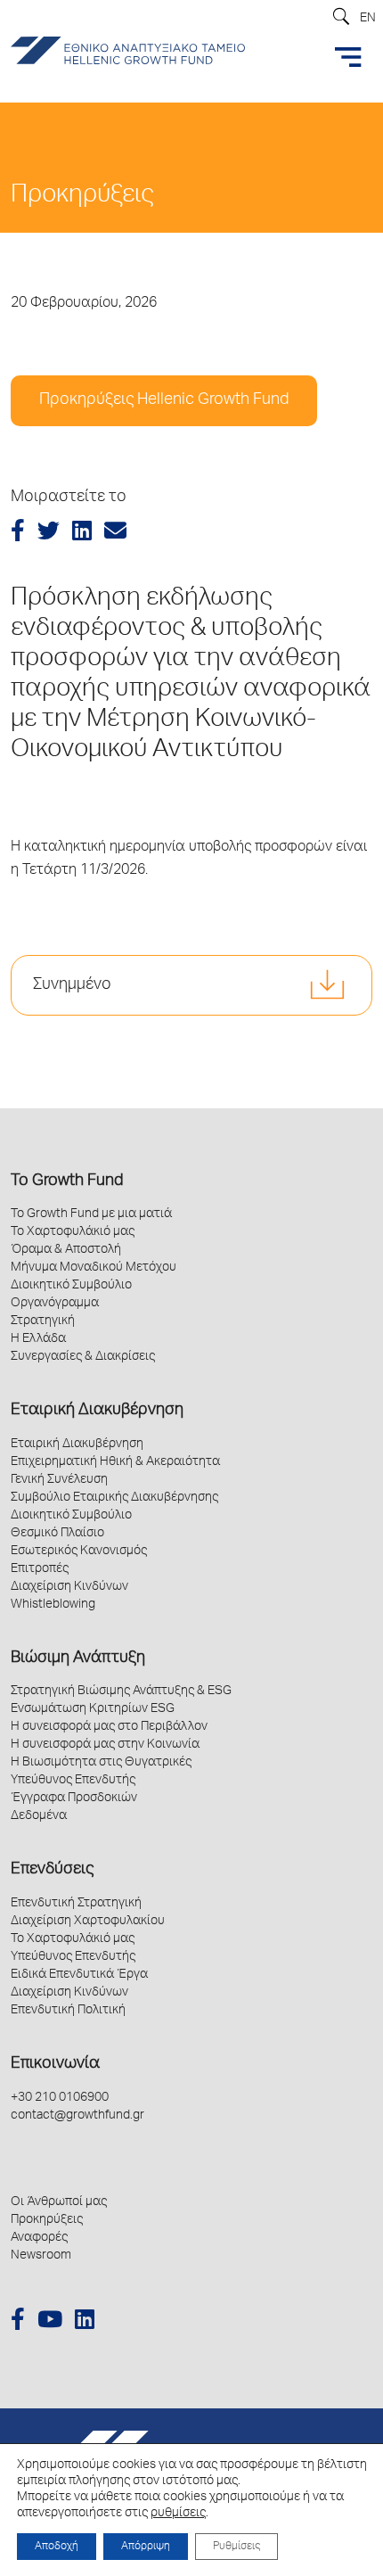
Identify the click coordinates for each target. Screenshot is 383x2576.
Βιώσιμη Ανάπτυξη (78, 1658)
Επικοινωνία (55, 2064)
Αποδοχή (57, 2547)
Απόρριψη (146, 2547)
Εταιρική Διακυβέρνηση (97, 1411)
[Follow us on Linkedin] (85, 2322)
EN (368, 19)
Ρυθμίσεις (236, 2547)
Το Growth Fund (67, 1181)
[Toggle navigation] (348, 57)
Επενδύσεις (52, 1870)
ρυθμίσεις (178, 2514)
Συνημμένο (72, 985)
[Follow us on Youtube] (50, 2322)
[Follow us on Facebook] (18, 2322)
